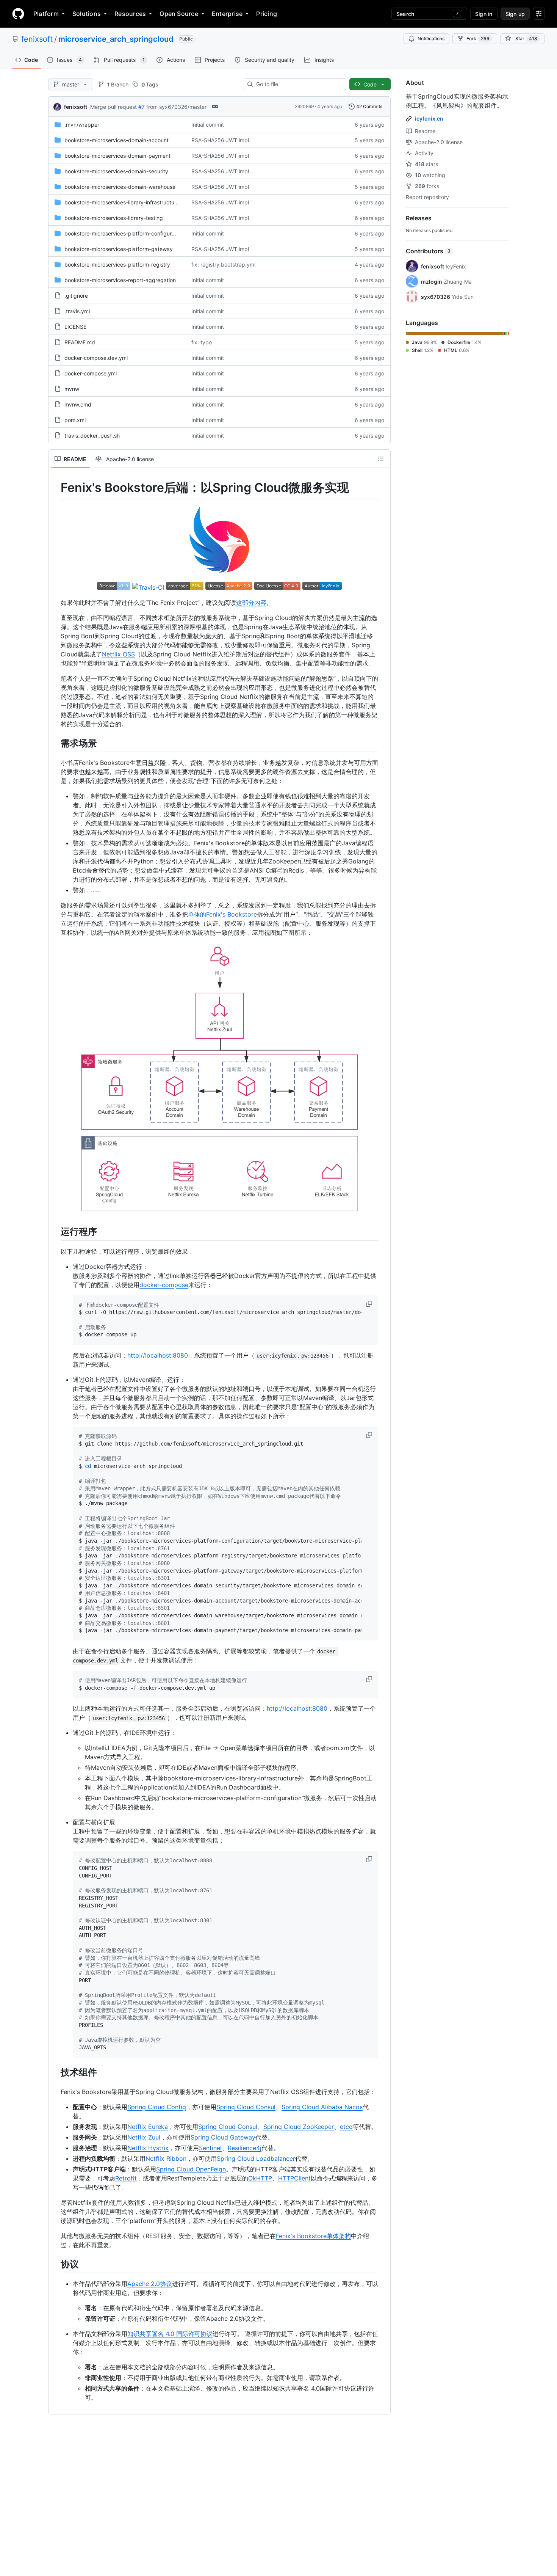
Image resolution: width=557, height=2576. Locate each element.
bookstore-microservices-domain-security (116, 171)
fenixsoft (37, 39)
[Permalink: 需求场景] (55, 743)
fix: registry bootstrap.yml (223, 265)
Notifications (431, 38)
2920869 (304, 106)
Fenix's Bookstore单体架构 (313, 2236)
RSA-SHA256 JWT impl (220, 140)
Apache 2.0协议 (150, 2284)
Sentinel (210, 2148)
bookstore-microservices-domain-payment (117, 156)
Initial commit (208, 125)
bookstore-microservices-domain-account (117, 140)
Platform (46, 14)
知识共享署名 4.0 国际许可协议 (170, 2334)
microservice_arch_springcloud (116, 39)
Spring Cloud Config (157, 2107)
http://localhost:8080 (158, 1355)
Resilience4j (245, 2148)
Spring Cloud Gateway (223, 2137)
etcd (346, 2127)
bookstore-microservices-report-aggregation (120, 280)
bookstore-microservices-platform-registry (117, 265)
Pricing (267, 14)
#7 (142, 107)
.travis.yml (77, 311)
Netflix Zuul (144, 2137)
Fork (478, 38)
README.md (80, 342)
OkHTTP (260, 2178)
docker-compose (164, 1285)
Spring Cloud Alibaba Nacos (322, 2107)
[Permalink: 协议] (55, 2264)
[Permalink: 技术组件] (55, 2072)
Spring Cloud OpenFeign (191, 2169)
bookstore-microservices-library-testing (114, 218)
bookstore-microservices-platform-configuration (124, 233)
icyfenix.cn (429, 119)
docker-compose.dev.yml (96, 358)
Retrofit (126, 2178)
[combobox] (298, 84)
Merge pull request (113, 107)
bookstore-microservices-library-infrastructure (122, 202)
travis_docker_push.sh (92, 436)
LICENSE (75, 327)
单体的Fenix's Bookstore (222, 914)
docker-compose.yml (91, 373)
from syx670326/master (176, 107)
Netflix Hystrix (148, 2148)
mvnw (72, 389)
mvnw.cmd (78, 404)
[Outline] (381, 459)
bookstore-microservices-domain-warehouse (120, 187)
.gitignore (76, 296)
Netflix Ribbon (166, 2158)
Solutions (87, 14)
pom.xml (75, 420)
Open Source (179, 14)
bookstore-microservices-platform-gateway (119, 249)
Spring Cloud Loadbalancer (256, 2158)
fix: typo (202, 342)
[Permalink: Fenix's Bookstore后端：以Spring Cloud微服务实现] (55, 488)
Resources (130, 14)
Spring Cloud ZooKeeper (299, 2127)
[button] (370, 1304)
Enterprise (227, 14)
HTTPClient (294, 2178)
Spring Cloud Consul (246, 2107)
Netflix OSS (118, 654)
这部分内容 (251, 603)
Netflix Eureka (148, 2127)
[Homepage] (18, 14)
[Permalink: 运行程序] (55, 1232)
